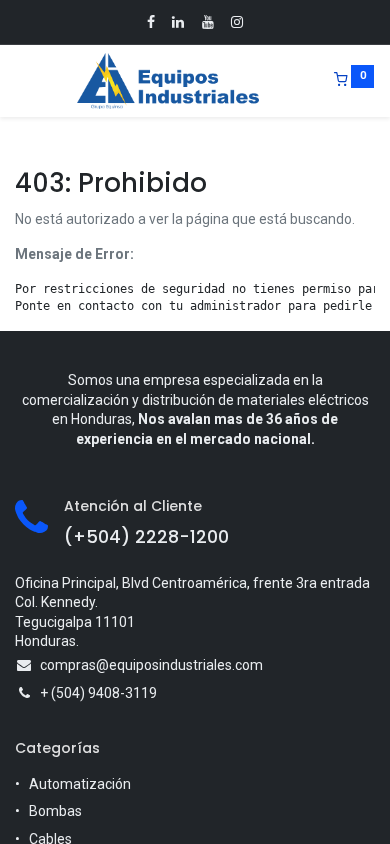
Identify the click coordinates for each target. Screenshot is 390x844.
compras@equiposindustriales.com (151, 665)
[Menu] (17, 81)
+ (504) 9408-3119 (98, 693)
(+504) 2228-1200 (146, 537)
